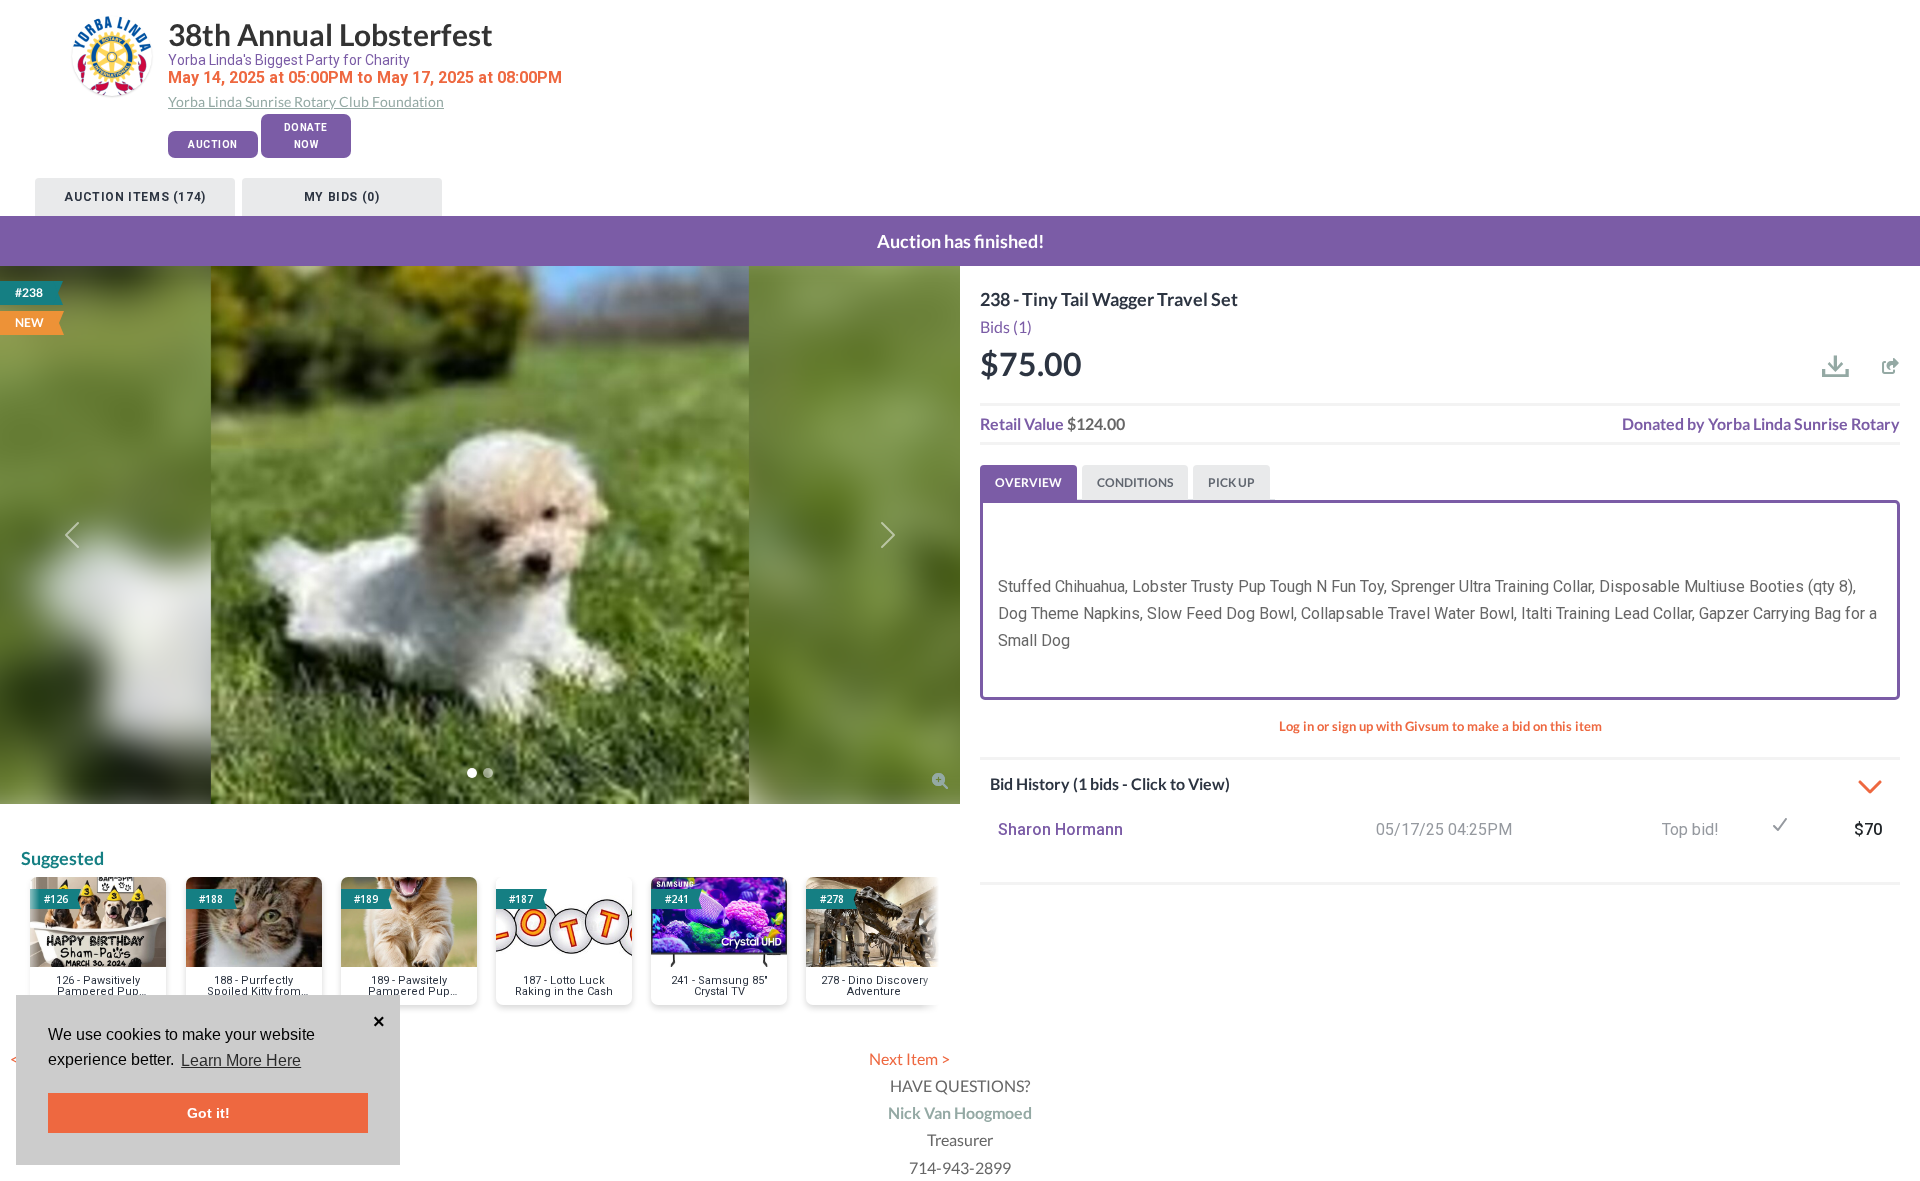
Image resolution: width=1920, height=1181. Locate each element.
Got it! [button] (208, 1113)
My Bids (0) (342, 197)
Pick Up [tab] (1231, 482)
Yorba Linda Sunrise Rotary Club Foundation (306, 101)
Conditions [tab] (1135, 482)
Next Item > (909, 1058)
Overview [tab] (1028, 482)
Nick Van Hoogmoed (960, 1112)
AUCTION (213, 144)
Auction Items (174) (134, 197)
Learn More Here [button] (241, 1060)
